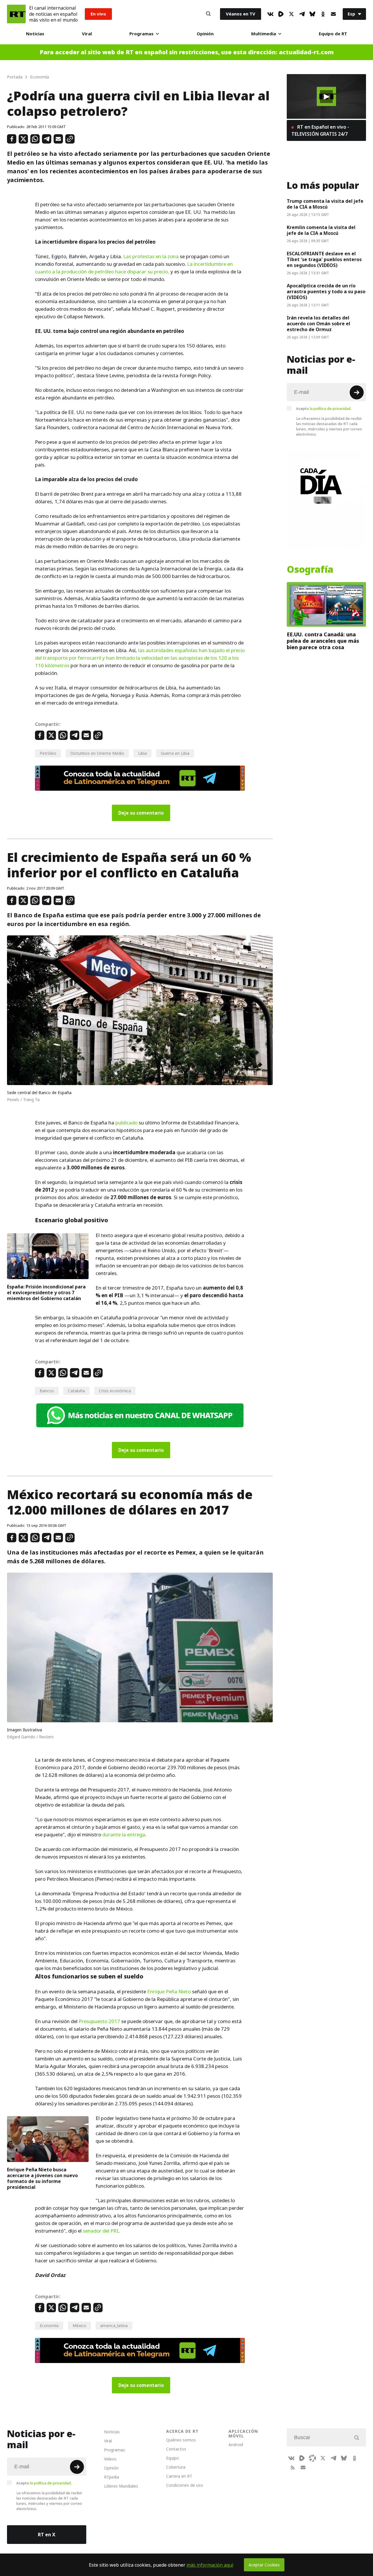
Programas (141, 34)
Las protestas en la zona (151, 256)
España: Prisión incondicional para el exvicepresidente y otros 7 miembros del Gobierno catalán (46, 1293)
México (79, 2326)
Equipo (173, 2458)
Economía (49, 2326)
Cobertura (176, 2467)
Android (236, 2445)
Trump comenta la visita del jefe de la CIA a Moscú (325, 204)
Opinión (205, 34)
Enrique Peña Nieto (169, 1992)
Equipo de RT (333, 34)
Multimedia (264, 34)
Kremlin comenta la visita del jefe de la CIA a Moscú (321, 230)
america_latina (114, 2326)
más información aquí (210, 2565)
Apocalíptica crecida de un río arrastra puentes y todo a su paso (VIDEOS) (326, 291)
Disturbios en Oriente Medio (97, 753)
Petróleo (48, 753)
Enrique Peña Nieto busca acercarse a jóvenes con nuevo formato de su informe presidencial (42, 2178)
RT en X (47, 2535)
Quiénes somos (181, 2440)
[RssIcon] (293, 2467)
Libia (142, 753)
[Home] (16, 14)
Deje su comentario (141, 813)
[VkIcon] (270, 14)
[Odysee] (312, 2458)
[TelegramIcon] (302, 14)
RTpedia (112, 2477)
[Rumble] (281, 14)
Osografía (310, 570)
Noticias (35, 34)
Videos (110, 2459)
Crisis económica (115, 1391)
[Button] (208, 14)
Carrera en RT (179, 2476)
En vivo (98, 14)
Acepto (324, 408)
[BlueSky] (312, 14)
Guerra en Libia (175, 753)
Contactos (176, 2449)
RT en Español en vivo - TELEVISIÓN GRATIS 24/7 (320, 130)
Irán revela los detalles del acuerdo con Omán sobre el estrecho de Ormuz (319, 324)
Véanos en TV (241, 14)
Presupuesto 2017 (99, 2021)
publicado (126, 1123)
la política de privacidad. (331, 408)
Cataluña (76, 1391)
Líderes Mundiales (121, 2486)
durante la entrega (124, 1835)
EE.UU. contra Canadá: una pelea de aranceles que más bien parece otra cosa (323, 641)
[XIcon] (291, 14)
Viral (87, 34)
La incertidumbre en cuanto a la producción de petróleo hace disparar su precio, (134, 268)
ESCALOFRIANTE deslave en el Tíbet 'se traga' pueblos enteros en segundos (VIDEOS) (324, 259)
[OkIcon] (323, 14)
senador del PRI (101, 2231)
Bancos (47, 1391)
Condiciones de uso (185, 2485)
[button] (326, 97)
